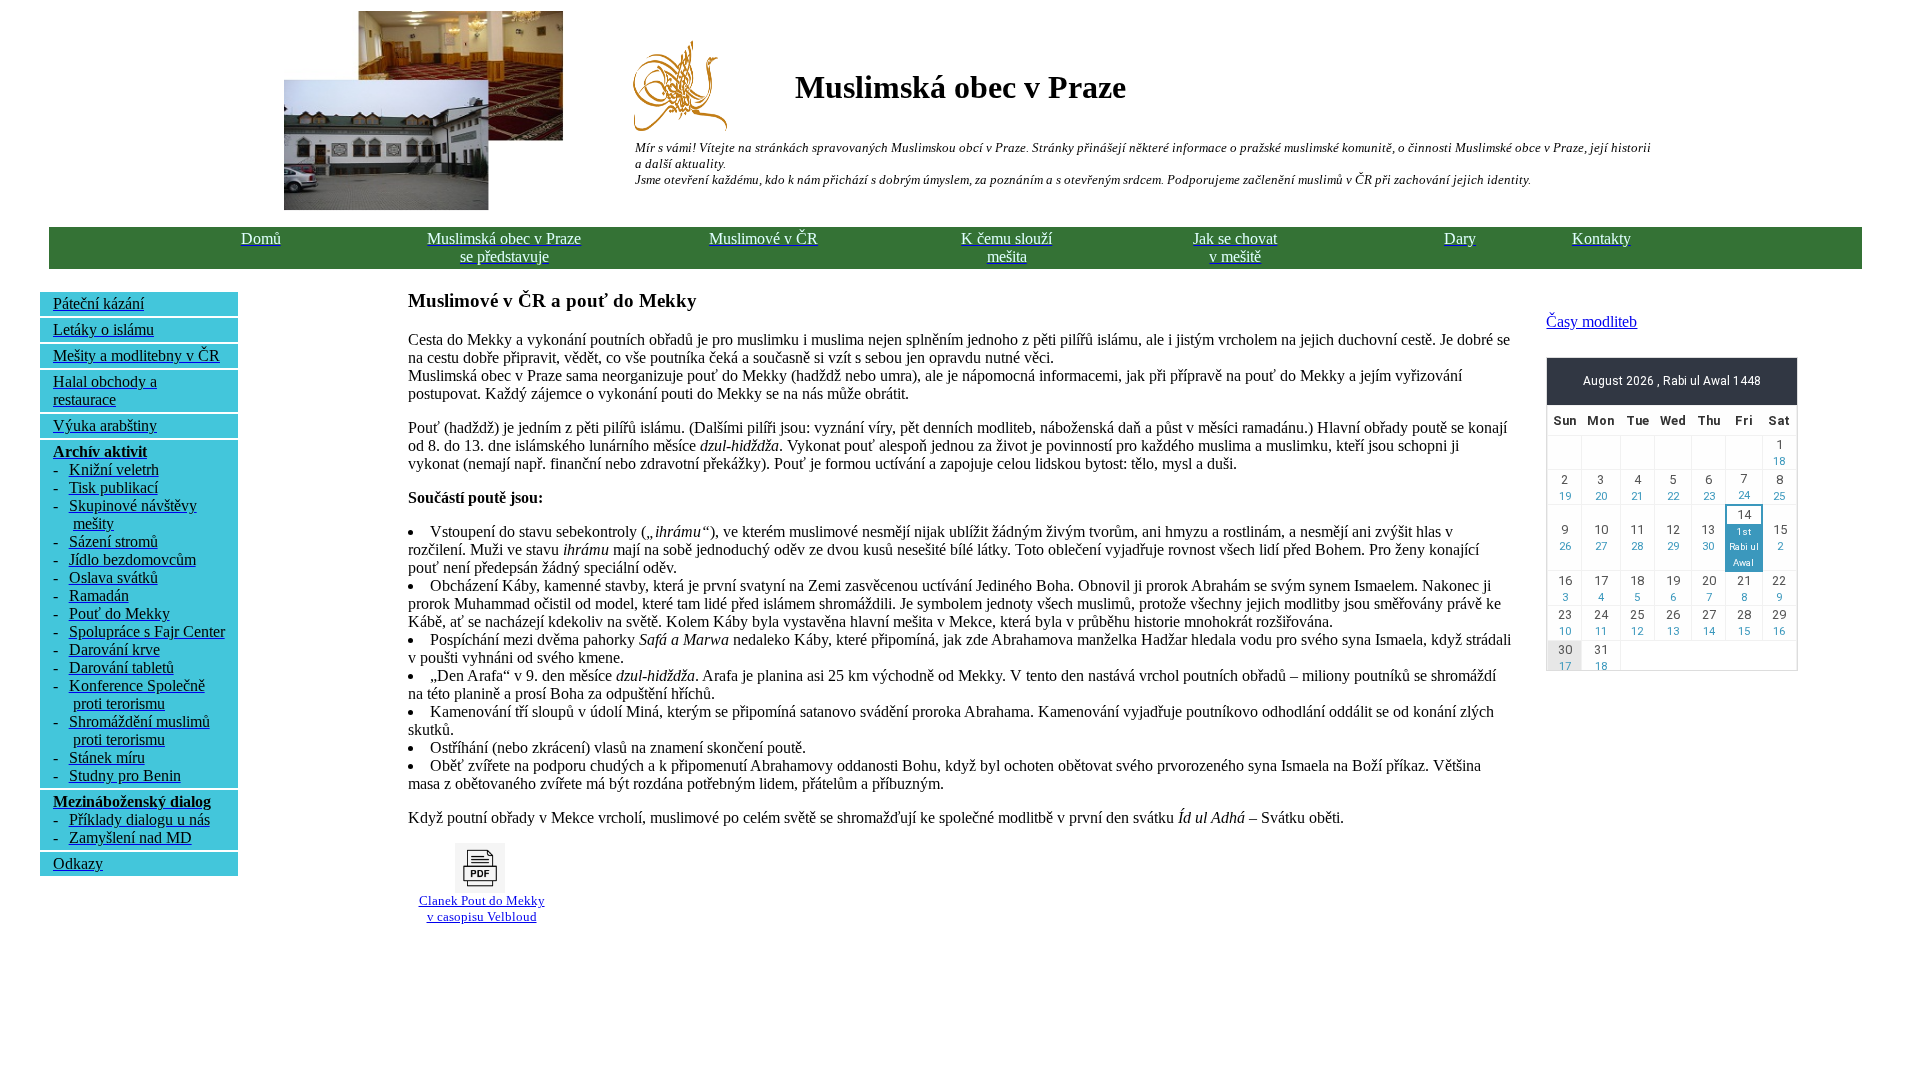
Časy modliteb (1591, 321)
